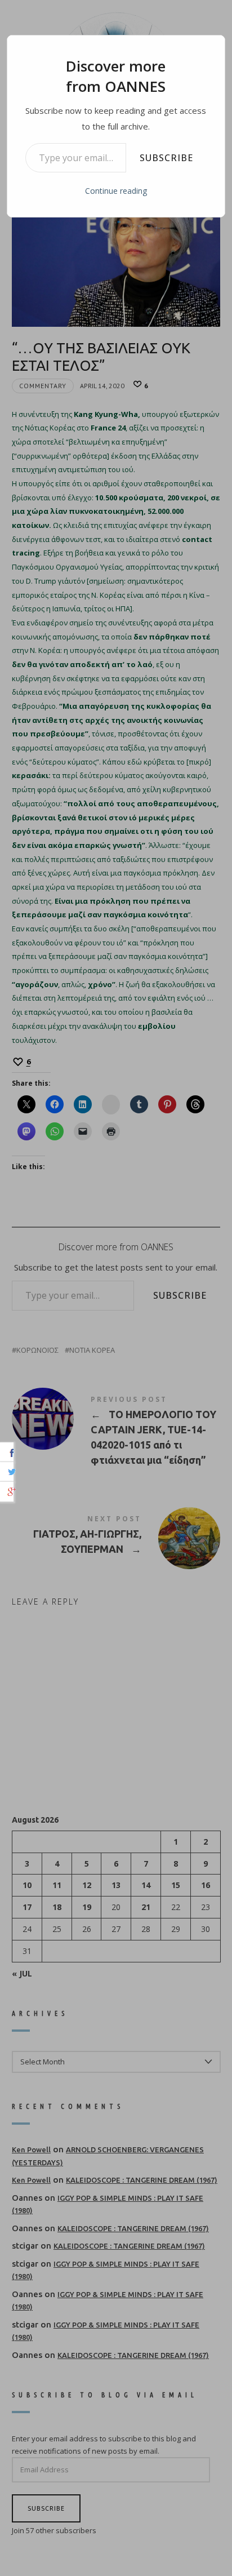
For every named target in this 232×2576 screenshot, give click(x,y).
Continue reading (116, 191)
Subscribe (166, 158)
